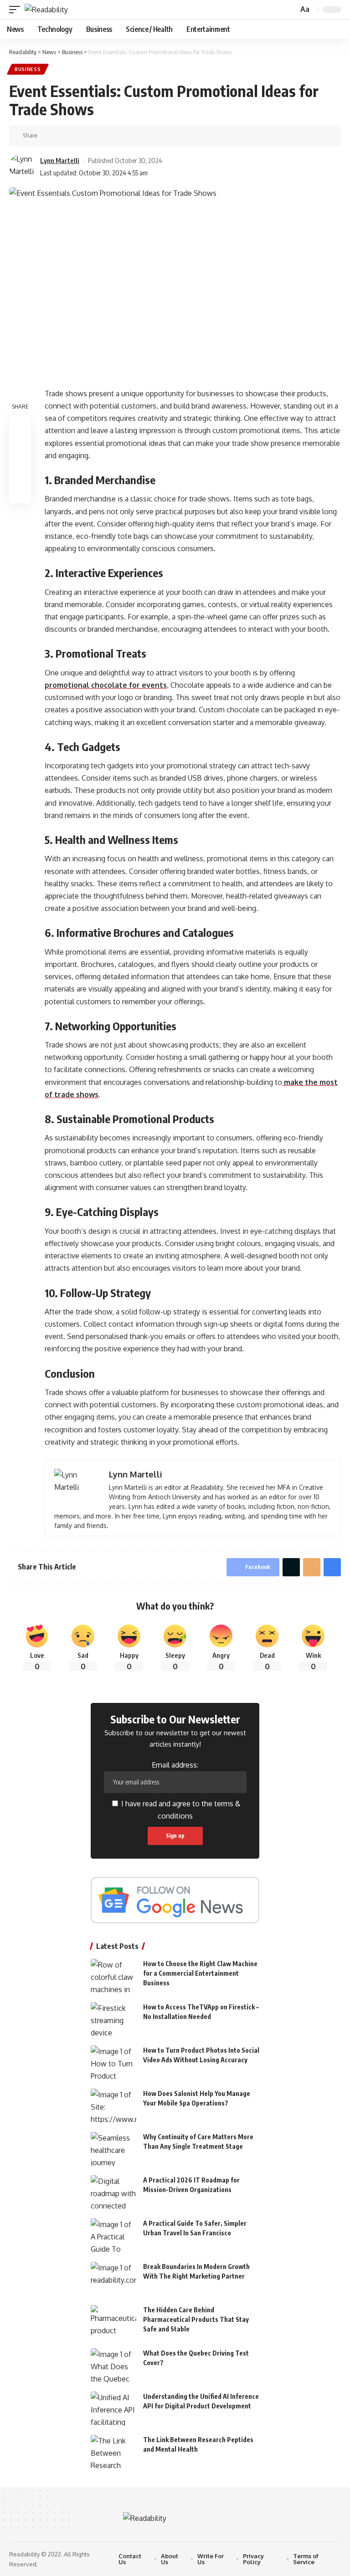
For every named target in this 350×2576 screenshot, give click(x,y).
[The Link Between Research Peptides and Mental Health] (113, 2452)
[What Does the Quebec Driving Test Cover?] (113, 2365)
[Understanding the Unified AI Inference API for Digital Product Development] (113, 2409)
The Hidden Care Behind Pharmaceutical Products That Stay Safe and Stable (196, 2319)
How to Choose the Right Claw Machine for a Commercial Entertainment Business (200, 1973)
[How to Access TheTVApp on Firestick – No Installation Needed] (113, 2019)
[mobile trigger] (17, 10)
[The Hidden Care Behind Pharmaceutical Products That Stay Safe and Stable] (113, 2322)
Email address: (175, 1765)
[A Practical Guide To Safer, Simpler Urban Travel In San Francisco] (113, 2236)
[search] (290, 10)
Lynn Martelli (60, 160)
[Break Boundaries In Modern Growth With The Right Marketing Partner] (113, 2279)
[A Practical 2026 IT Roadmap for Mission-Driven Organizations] (113, 2192)
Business (28, 69)
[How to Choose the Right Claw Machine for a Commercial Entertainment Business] (113, 1976)
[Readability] (46, 10)
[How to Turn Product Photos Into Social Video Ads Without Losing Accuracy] (113, 2062)
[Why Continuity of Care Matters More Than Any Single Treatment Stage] (113, 2149)
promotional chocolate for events (106, 685)
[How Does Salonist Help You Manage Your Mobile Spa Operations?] (113, 2106)
